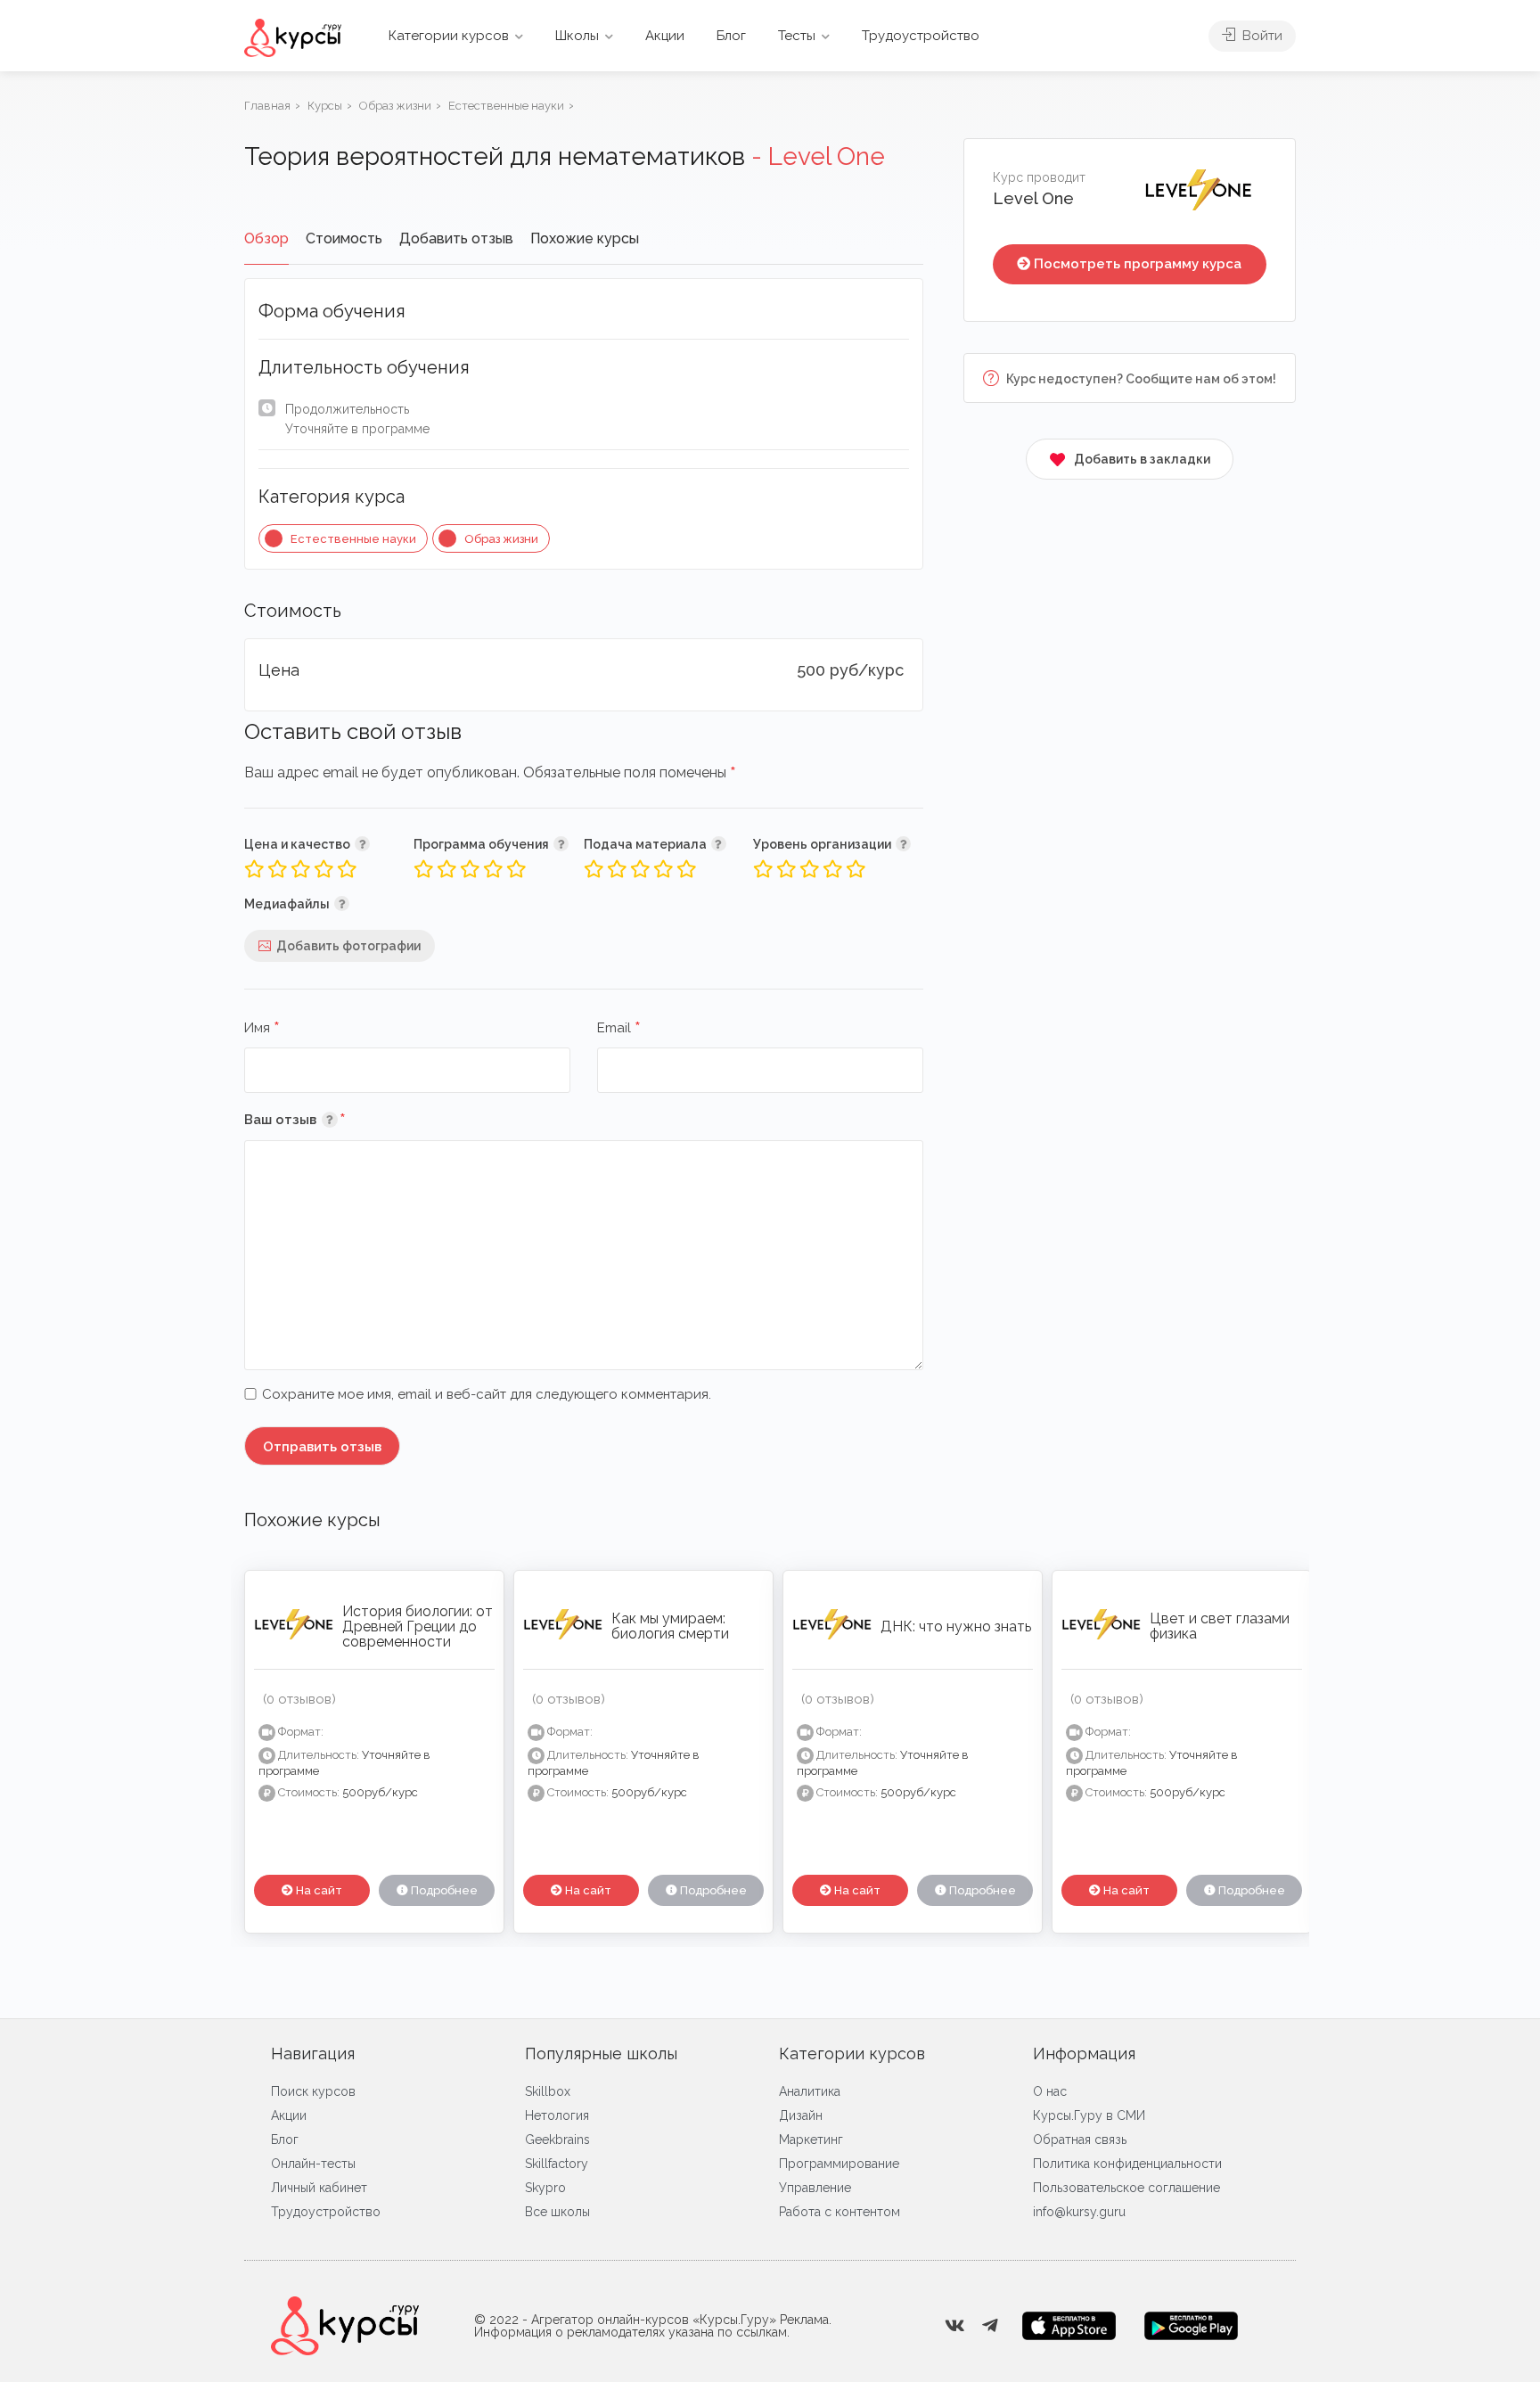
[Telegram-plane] (990, 2326)
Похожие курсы (585, 238)
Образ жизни (501, 539)
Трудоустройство (921, 36)
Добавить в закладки (1142, 459)
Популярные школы (601, 2053)
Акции (665, 36)
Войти (1261, 36)
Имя (262, 1029)
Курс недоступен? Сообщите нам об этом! (1140, 379)
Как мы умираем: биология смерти (670, 1626)
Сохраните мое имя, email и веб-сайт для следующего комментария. (487, 1394)
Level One (1033, 198)
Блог (731, 36)
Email (619, 1029)
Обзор (266, 238)
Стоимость (344, 238)
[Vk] (954, 2326)
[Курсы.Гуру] (293, 37)
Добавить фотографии (348, 946)
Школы (577, 36)
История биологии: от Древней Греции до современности (418, 1626)
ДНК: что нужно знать (956, 1626)
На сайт (318, 1890)
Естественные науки (353, 539)
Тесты (797, 36)
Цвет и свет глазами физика (1220, 1626)
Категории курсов (449, 36)
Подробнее (443, 1890)
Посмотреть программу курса (1138, 264)
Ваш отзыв (321, 1119)
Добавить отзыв (456, 238)
